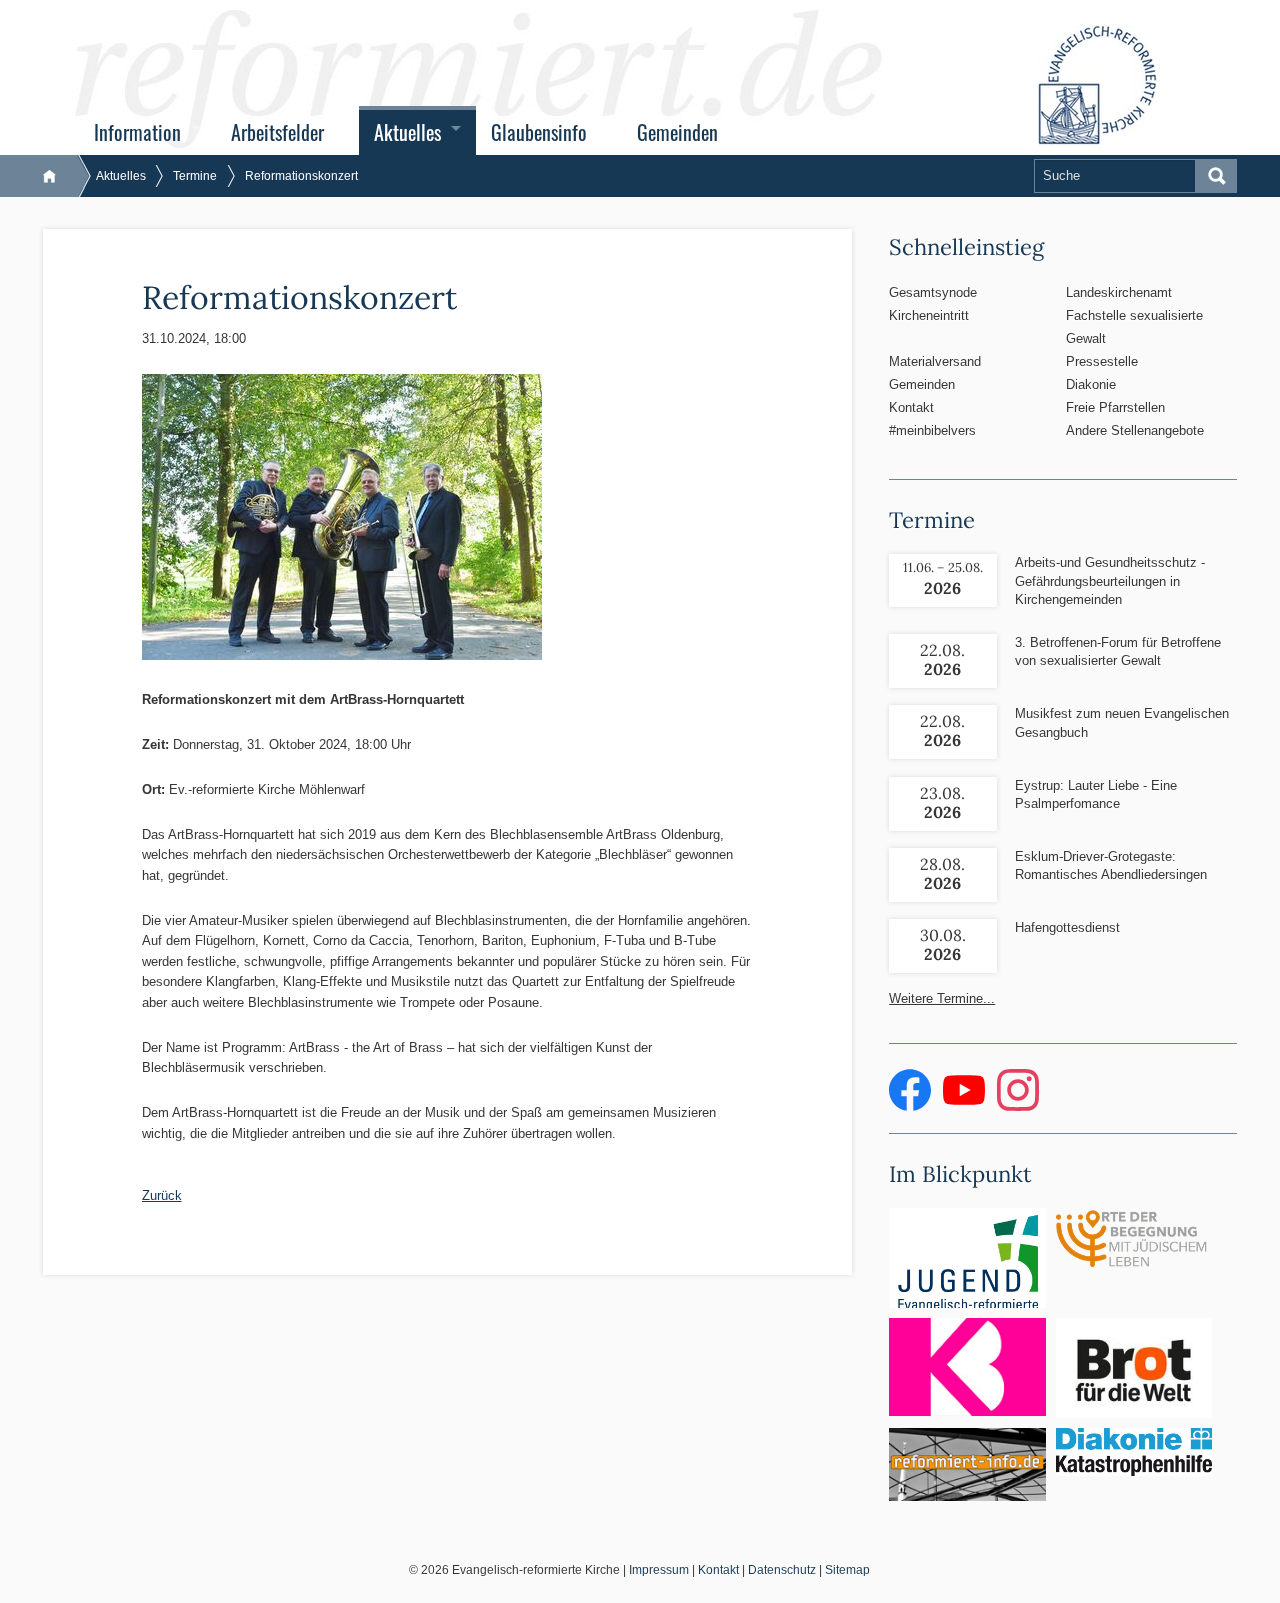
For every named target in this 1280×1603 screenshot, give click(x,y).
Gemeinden (677, 132)
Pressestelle (1102, 361)
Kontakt (911, 407)
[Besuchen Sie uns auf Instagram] (1018, 1106)
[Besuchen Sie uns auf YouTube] (966, 1106)
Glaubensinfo (539, 132)
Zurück (162, 1195)
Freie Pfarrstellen (1115, 407)
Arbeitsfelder (277, 132)
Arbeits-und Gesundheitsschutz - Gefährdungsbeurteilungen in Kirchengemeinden (1110, 580)
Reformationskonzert (301, 176)
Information (137, 132)
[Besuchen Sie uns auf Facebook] (912, 1106)
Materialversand (935, 361)
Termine (195, 176)
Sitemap (847, 1570)
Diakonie (1091, 384)
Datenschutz (782, 1570)
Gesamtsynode (933, 292)
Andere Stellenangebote (1135, 430)
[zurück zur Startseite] (59, 176)
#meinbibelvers (932, 430)
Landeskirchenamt (1119, 292)
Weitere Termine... (942, 998)
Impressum (659, 1570)
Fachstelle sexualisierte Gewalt (1134, 327)
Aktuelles (407, 132)
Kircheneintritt (929, 315)
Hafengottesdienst (1067, 927)
